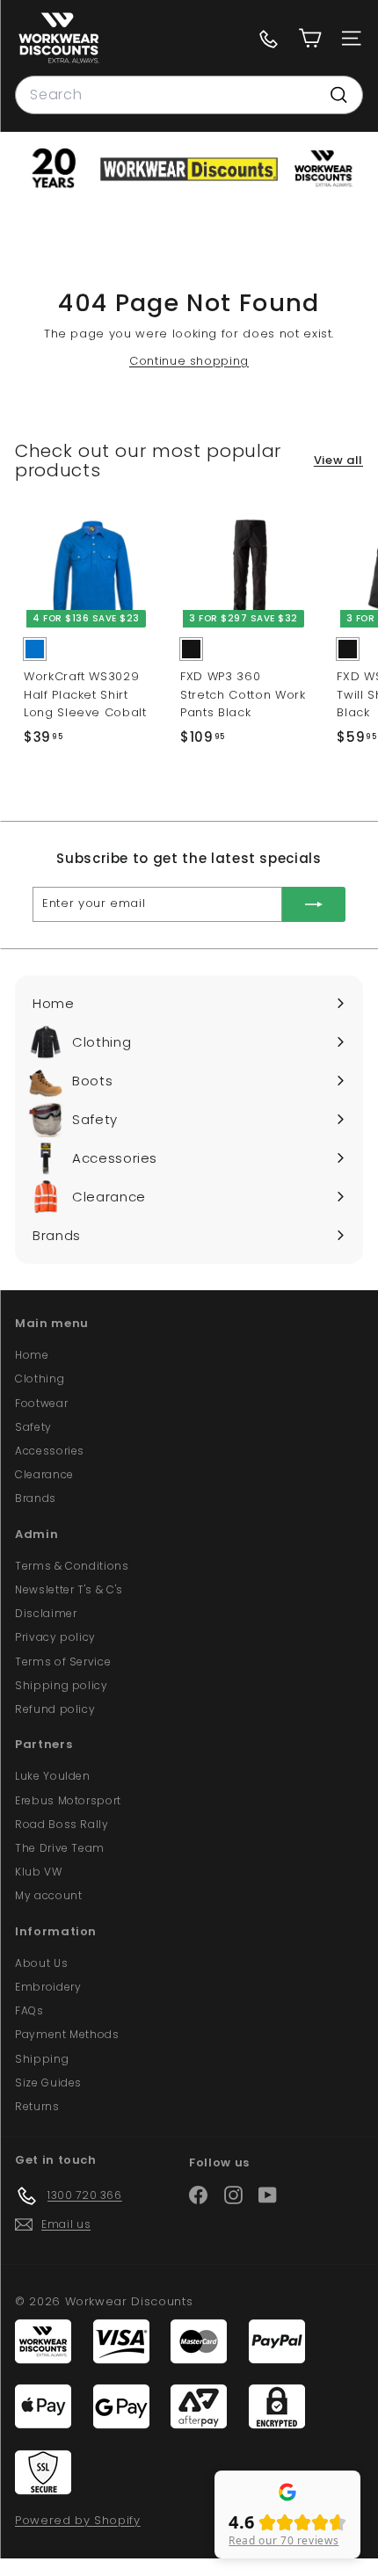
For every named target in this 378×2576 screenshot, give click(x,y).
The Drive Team (60, 1848)
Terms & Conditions (72, 1566)
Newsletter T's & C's (69, 1589)
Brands (36, 1498)
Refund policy (55, 1709)
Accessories (50, 1451)
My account (49, 1895)
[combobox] (189, 95)
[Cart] (310, 38)
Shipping (42, 2059)
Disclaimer (46, 1613)
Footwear (41, 1403)
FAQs (29, 2010)
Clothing (40, 1379)
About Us (41, 1963)
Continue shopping (189, 361)
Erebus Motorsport (68, 1800)
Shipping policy (62, 1685)
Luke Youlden (53, 1776)
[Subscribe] (314, 904)
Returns (37, 2106)
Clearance (44, 1474)
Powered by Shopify (78, 2520)
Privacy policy (55, 1637)
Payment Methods (67, 2034)
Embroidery (48, 1987)
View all (338, 460)
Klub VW (39, 1872)
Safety (33, 1427)
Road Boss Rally (62, 1824)
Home (32, 1355)
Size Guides (48, 2083)
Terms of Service (63, 1662)
